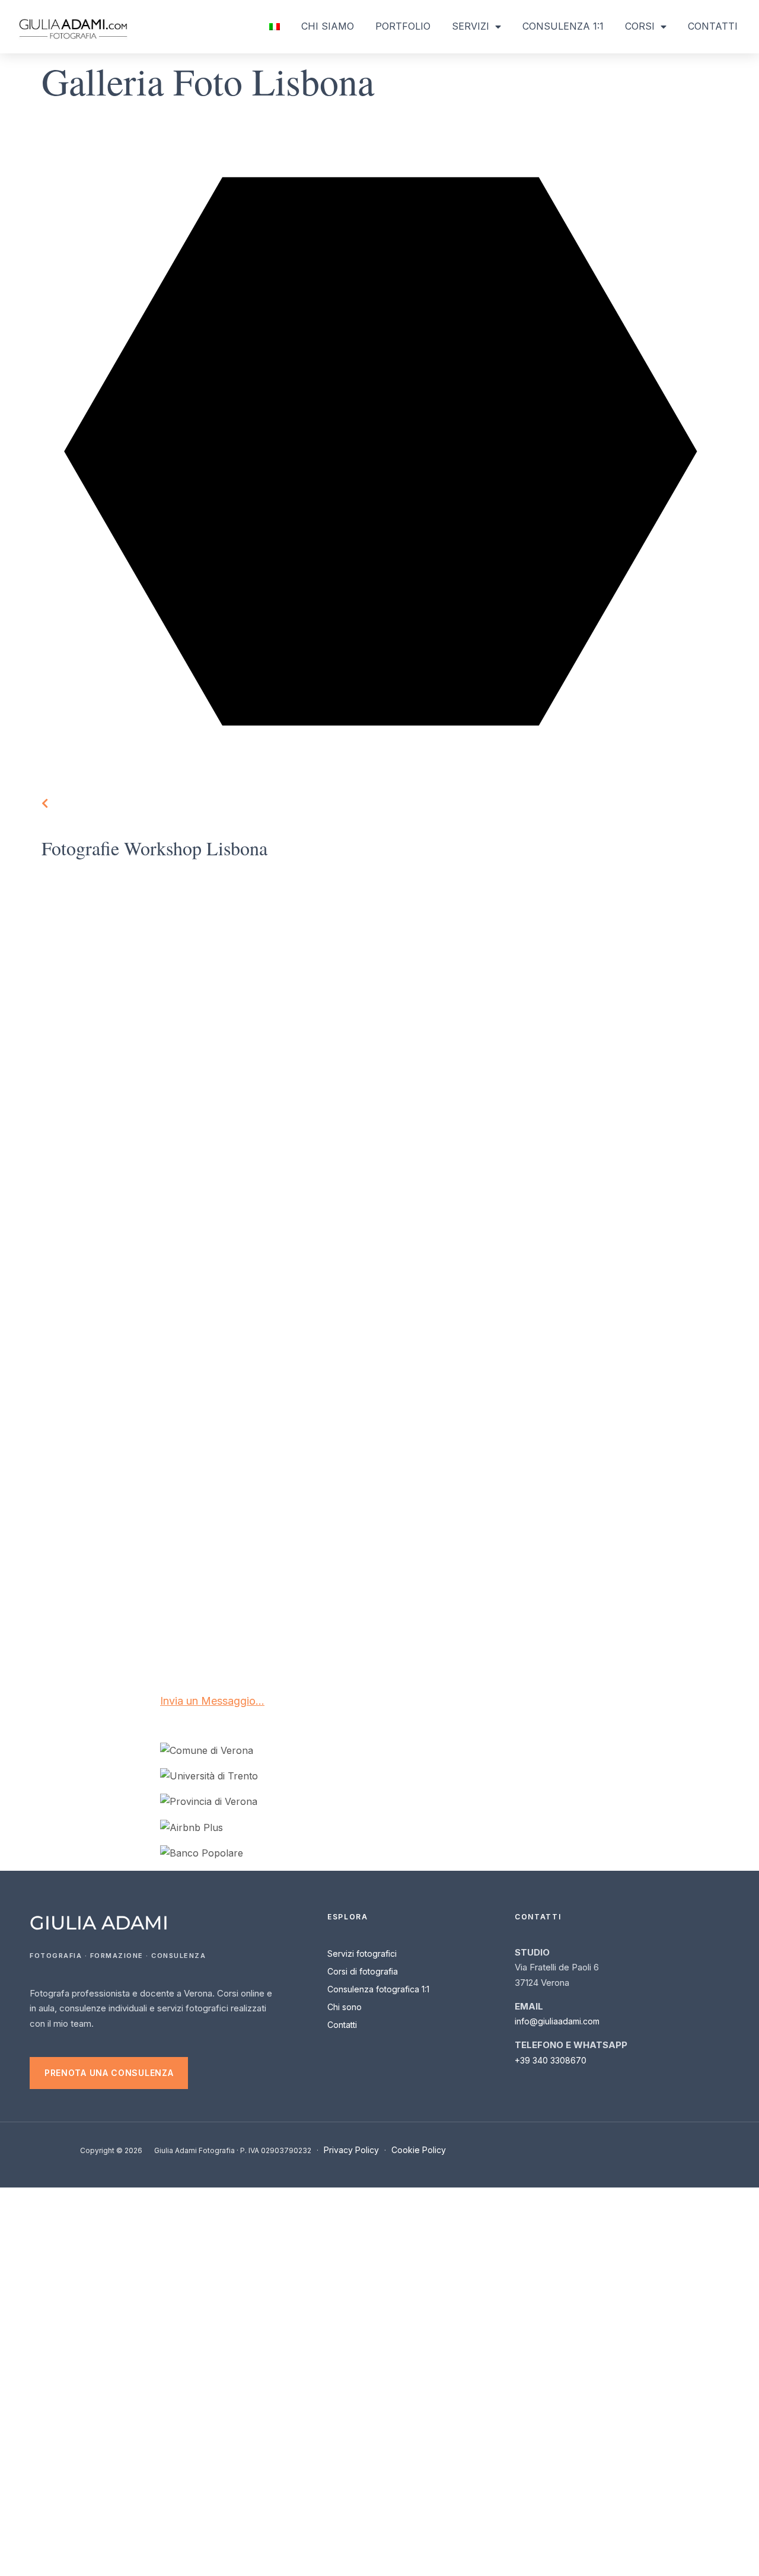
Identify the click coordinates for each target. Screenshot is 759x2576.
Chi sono (345, 2007)
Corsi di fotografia (363, 1971)
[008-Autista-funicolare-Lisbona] (295, 1070)
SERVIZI (471, 26)
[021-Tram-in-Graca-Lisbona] (126, 1455)
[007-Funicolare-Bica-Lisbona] (126, 1070)
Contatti (342, 2025)
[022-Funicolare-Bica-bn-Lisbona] (126, 1583)
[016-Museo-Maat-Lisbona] (633, 1327)
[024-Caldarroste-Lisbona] (295, 1583)
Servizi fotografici (362, 1954)
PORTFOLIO (403, 26)
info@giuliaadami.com (557, 2021)
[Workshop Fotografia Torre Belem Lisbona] (126, 942)
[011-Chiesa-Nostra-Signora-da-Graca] (633, 1198)
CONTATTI (713, 26)
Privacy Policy (351, 2150)
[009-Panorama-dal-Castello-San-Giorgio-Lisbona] (295, 1198)
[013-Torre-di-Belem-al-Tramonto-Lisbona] (126, 1327)
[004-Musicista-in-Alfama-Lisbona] (633, 1070)
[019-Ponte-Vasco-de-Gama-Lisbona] (464, 1327)
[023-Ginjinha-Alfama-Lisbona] (464, 1583)
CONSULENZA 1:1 (563, 26)
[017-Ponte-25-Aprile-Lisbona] (295, 1455)
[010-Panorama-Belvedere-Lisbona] (126, 1198)
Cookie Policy (419, 2150)
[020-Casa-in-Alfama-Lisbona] (633, 1455)
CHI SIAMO (328, 26)
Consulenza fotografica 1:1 (378, 1989)
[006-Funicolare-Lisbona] (633, 942)
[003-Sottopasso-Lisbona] (464, 1070)
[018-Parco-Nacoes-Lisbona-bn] (464, 1455)
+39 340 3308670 (551, 2060)
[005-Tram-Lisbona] (295, 942)
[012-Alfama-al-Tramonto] (464, 1198)
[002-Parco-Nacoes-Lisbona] (464, 942)
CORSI (640, 26)
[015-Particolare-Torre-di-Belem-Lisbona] (295, 1327)
